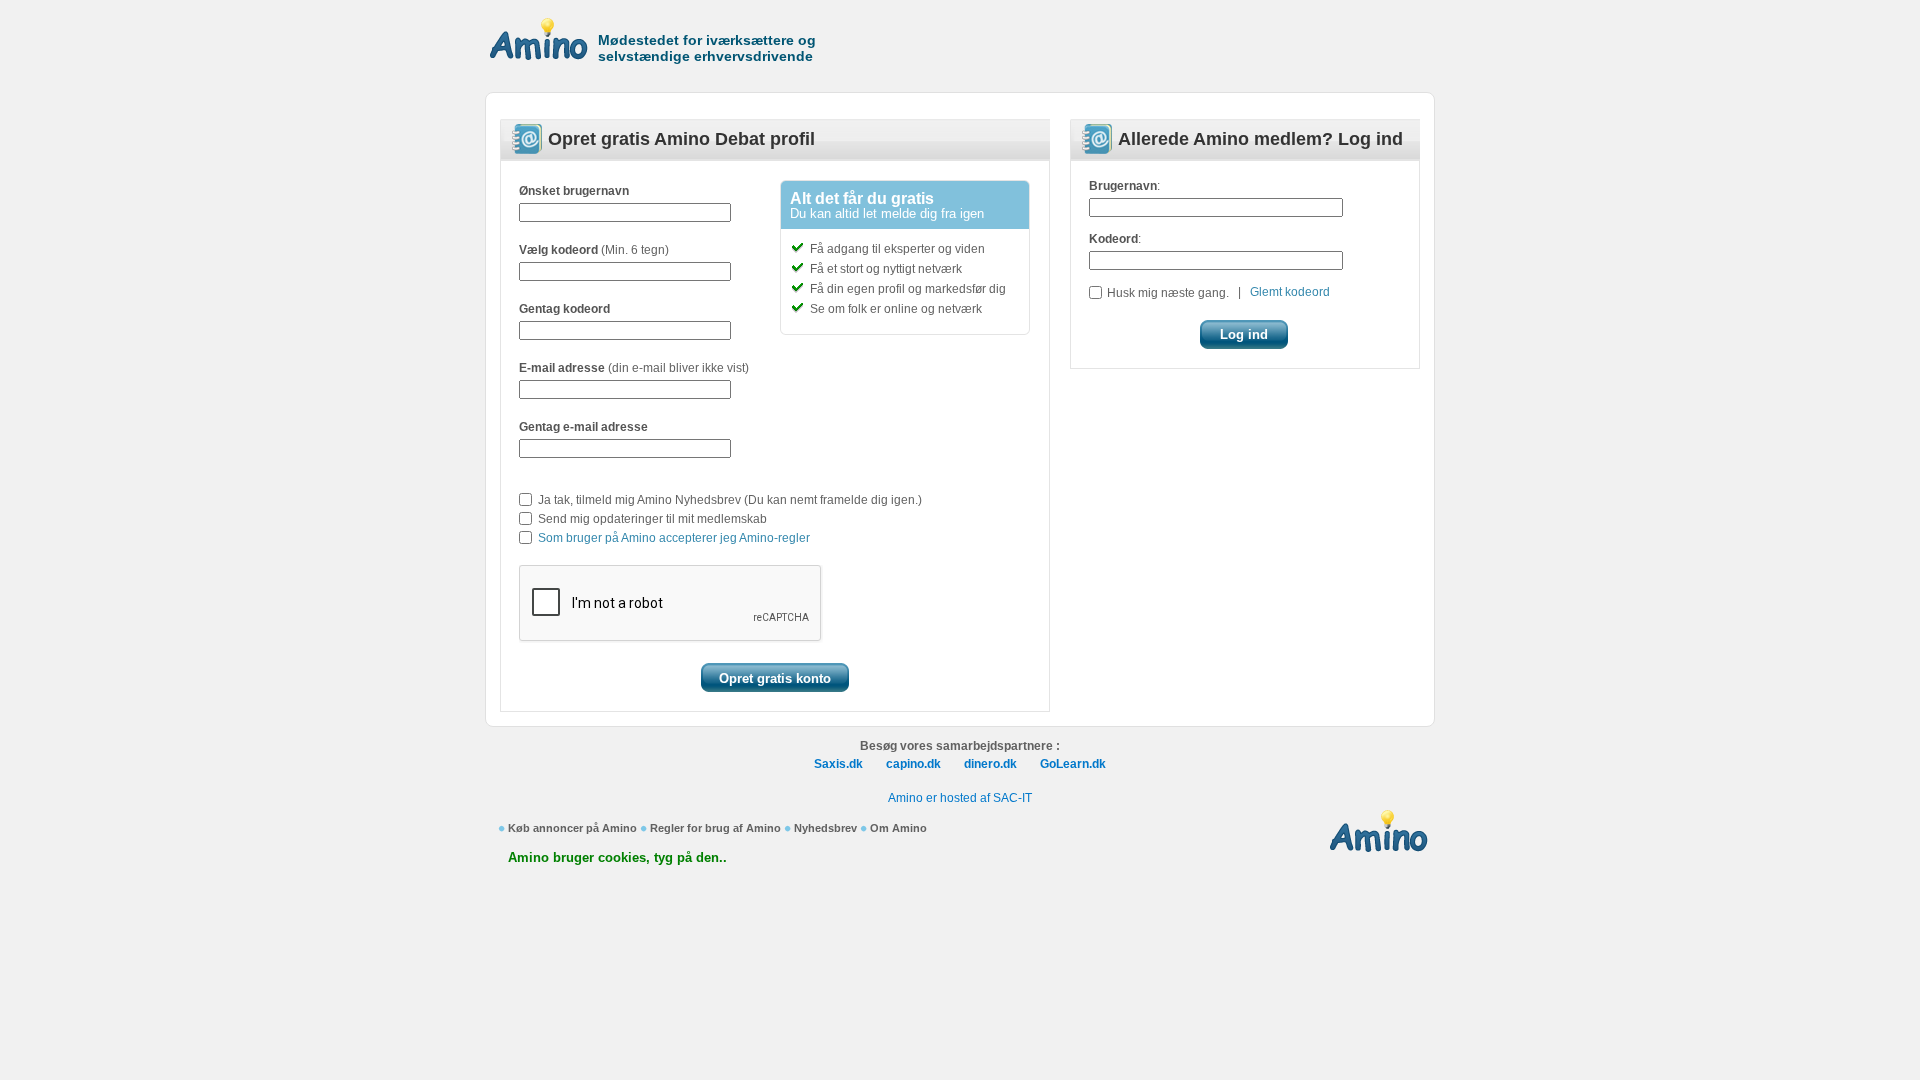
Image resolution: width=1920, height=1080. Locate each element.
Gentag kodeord (564, 309)
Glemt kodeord (1290, 292)
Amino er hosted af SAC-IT (960, 798)
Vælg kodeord (558, 250)
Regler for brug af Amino (715, 828)
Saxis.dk (838, 764)
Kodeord (1113, 239)
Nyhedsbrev (825, 828)
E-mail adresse (562, 368)
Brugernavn (1123, 186)
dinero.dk (990, 764)
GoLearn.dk (1073, 764)
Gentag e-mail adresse (583, 427)
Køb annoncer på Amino (572, 828)
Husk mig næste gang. (1168, 293)
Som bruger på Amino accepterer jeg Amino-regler (674, 538)
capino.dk (913, 764)
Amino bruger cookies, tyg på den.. (617, 857)
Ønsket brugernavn (574, 191)
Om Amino (898, 828)
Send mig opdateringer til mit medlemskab (652, 519)
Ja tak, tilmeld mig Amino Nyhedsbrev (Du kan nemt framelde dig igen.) (730, 500)
